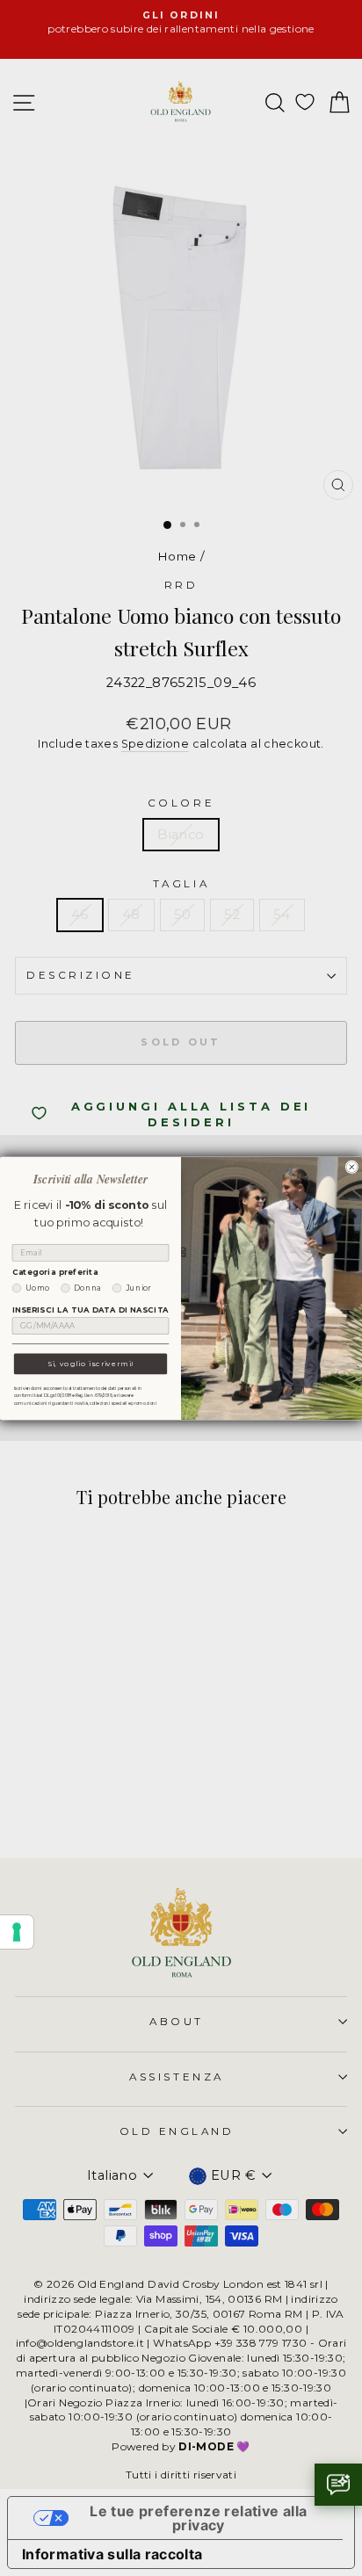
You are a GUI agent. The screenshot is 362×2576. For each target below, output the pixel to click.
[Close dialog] (352, 1167)
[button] (338, 2485)
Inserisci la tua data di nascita (90, 1310)
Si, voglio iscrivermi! (90, 1364)
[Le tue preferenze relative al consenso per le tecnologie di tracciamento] (17, 1932)
